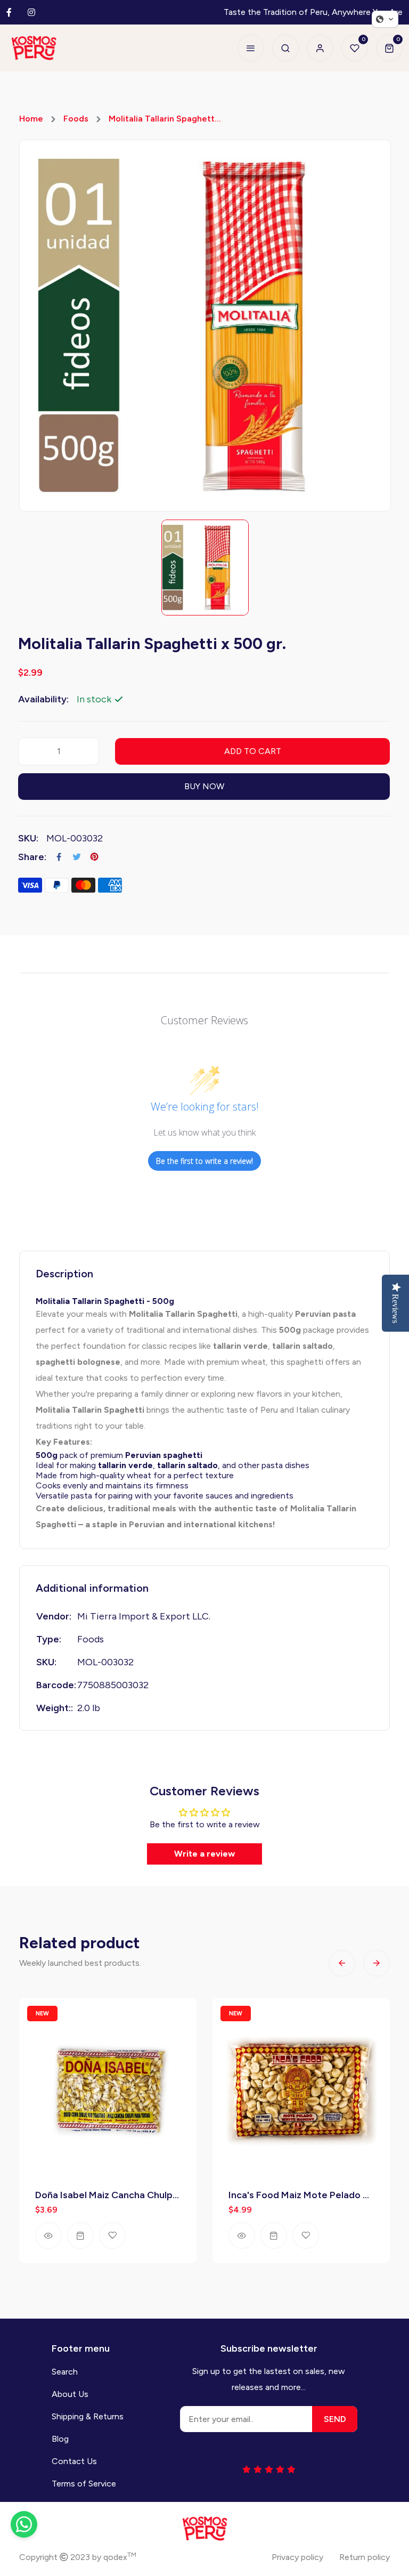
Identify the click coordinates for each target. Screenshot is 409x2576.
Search (65, 2372)
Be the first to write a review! (204, 1161)
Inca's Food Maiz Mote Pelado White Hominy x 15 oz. (301, 2195)
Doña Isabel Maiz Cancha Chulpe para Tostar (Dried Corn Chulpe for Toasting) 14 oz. (108, 2195)
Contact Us (74, 2461)
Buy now (204, 786)
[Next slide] (377, 1963)
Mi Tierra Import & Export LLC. (144, 1616)
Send (335, 2419)
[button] (385, 19)
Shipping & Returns (88, 2416)
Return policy (365, 2557)
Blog (60, 2439)
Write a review (204, 1854)
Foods (76, 119)
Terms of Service (84, 2484)
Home (31, 119)
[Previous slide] (342, 1963)
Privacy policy (297, 2557)
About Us (70, 2394)
